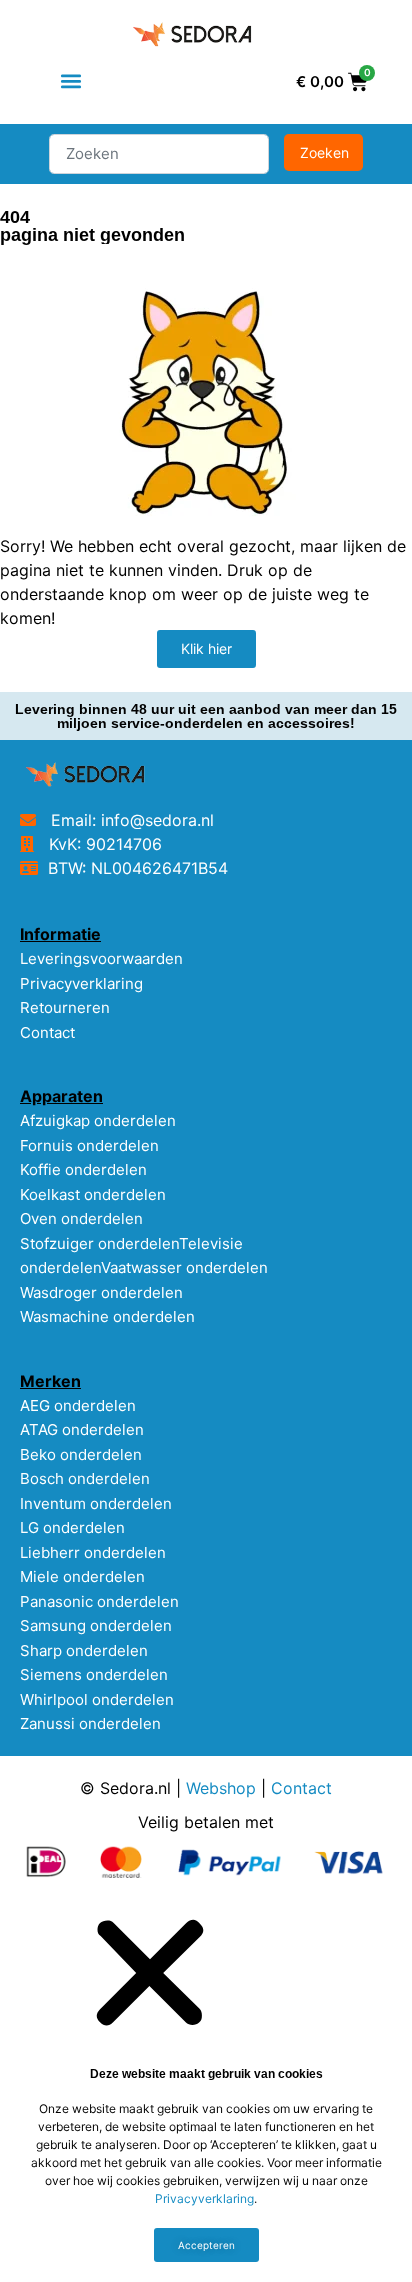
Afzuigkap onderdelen (98, 1120)
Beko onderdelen (81, 1454)
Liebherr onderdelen (93, 1552)
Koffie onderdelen (83, 1169)
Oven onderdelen (81, 1218)
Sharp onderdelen (84, 1650)
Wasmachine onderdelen (107, 1316)
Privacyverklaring (81, 983)
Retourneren (65, 1007)
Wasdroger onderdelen (101, 1292)
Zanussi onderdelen (90, 1723)
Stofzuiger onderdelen (99, 1243)
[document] (206, 2090)
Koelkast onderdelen (93, 1194)
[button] (70, 81)
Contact (47, 1032)
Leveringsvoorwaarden (101, 958)
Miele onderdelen (82, 1576)
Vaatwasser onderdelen (184, 1267)
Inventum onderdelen (96, 1503)
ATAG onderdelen (82, 1429)
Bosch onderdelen (85, 1478)
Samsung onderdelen (96, 1625)
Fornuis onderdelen (89, 1145)
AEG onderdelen (78, 1405)
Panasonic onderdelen (99, 1601)
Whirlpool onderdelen (97, 1699)
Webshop (221, 1788)
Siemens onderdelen (94, 1674)
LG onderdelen (72, 1527)
